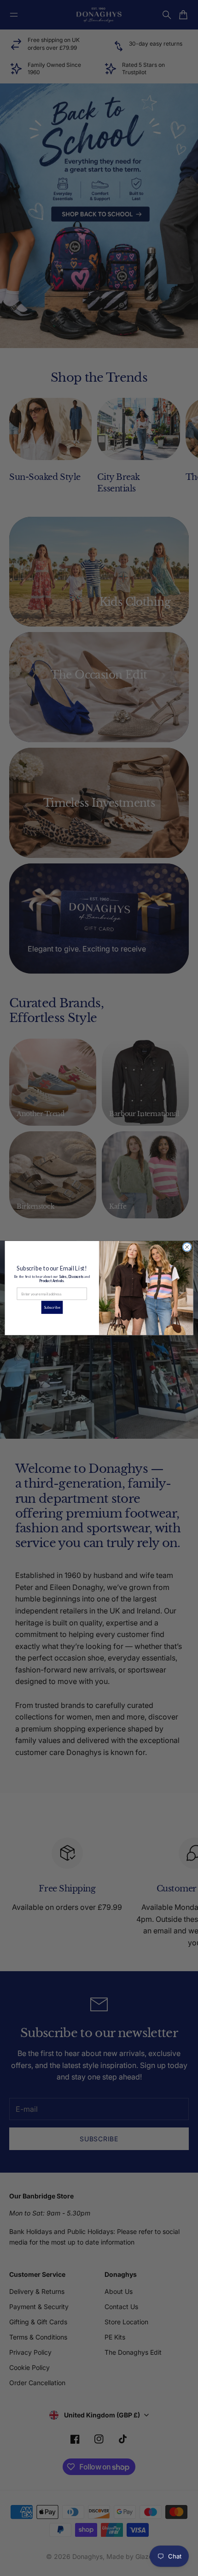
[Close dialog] (187, 1247)
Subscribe (52, 1307)
